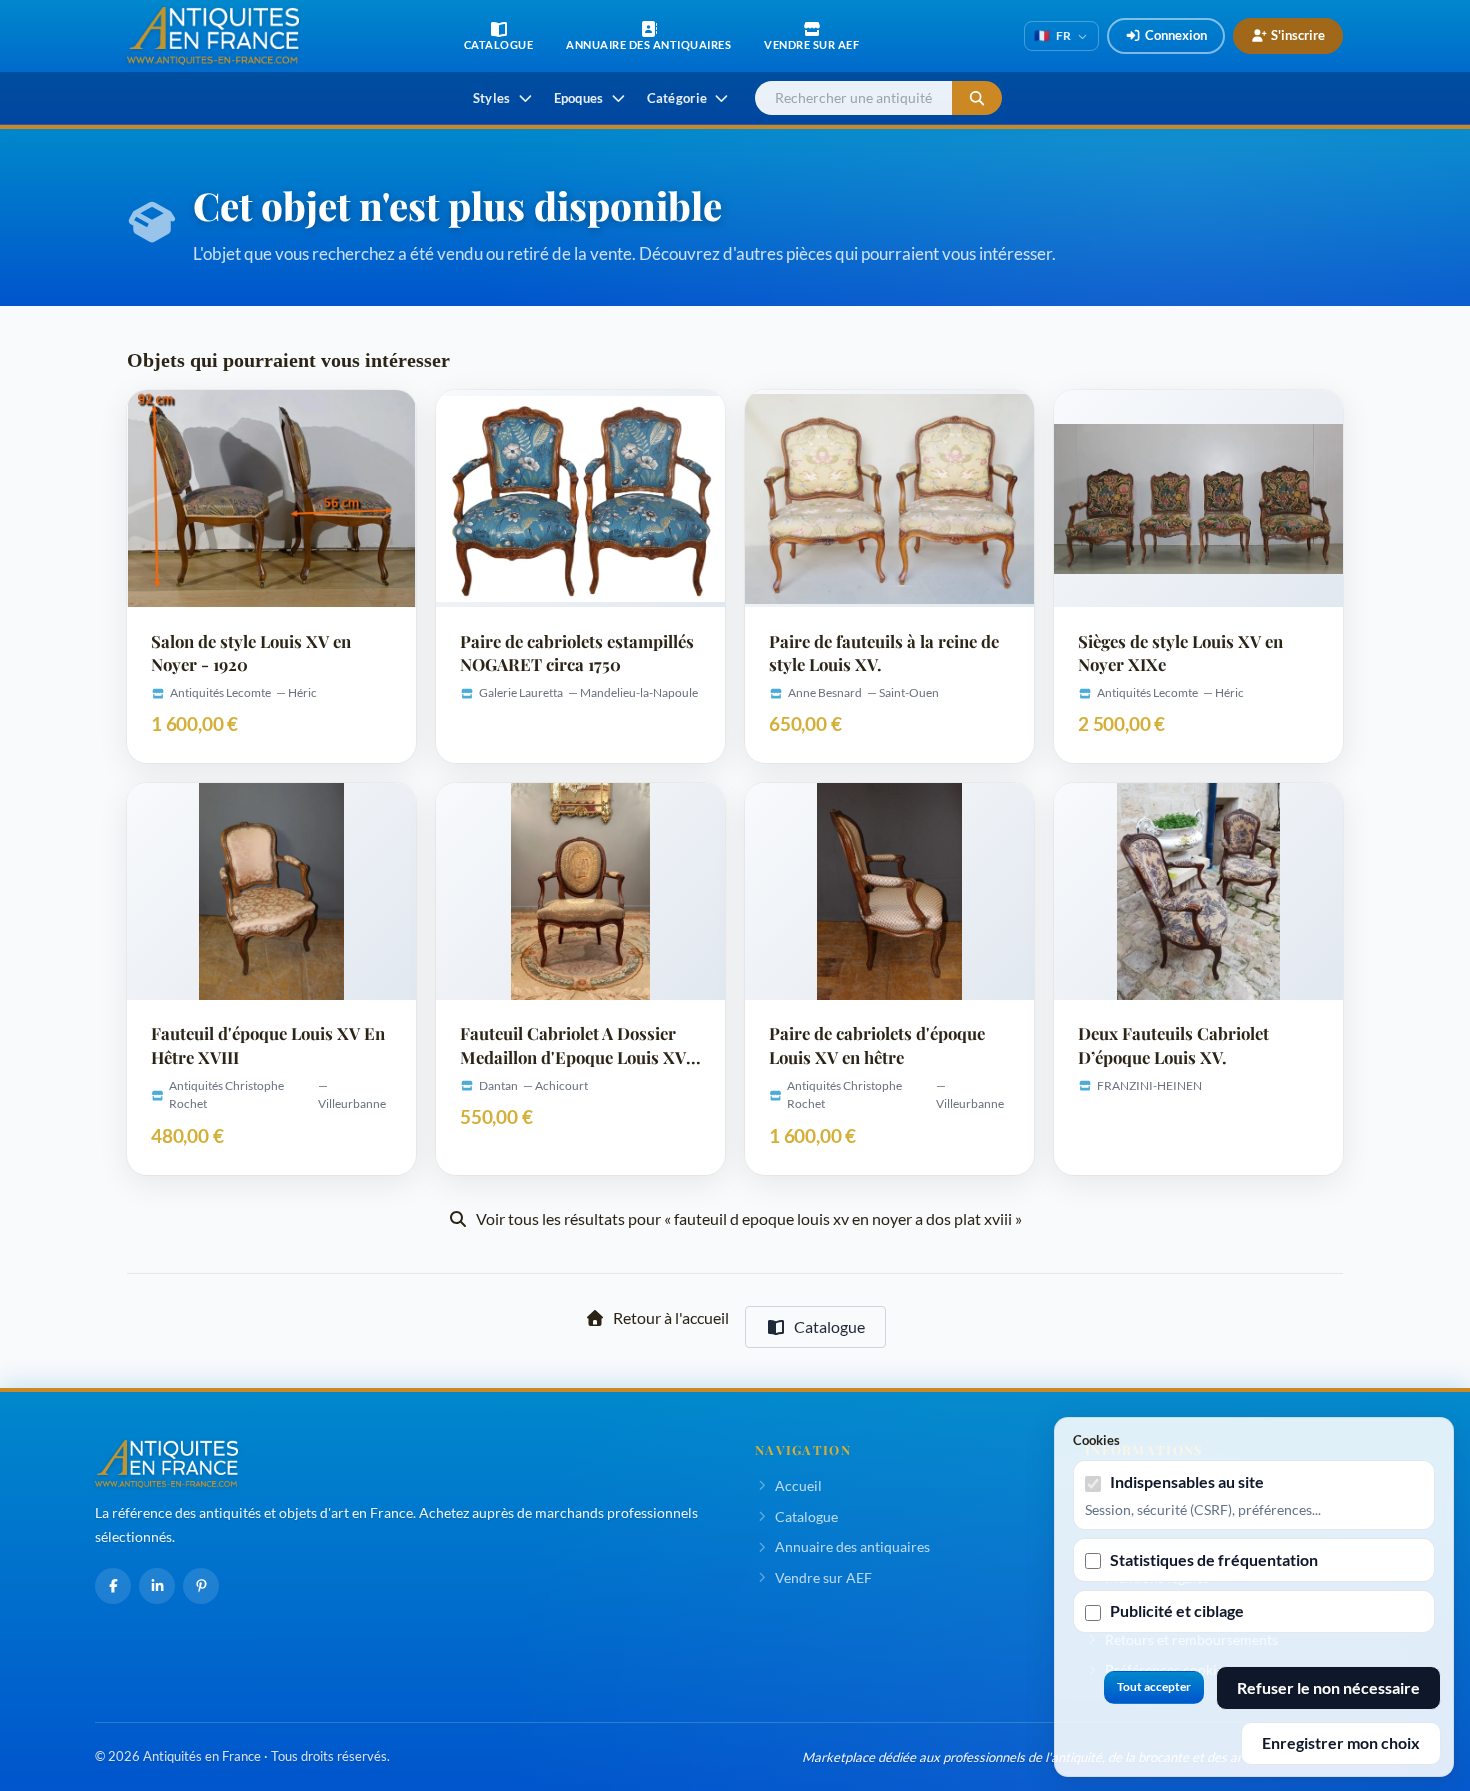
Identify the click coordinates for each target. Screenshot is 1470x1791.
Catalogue (829, 1326)
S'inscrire (1298, 35)
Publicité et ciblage (1177, 1610)
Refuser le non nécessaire (1328, 1687)
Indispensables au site (1187, 1481)
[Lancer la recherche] (977, 98)
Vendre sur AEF (823, 1577)
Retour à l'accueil (671, 1317)
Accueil (798, 1485)
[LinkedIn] (157, 1586)
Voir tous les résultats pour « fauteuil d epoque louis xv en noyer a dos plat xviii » (749, 1218)
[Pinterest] (201, 1586)
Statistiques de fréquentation (1214, 1559)
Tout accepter (1154, 1686)
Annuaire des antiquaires (852, 1546)
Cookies (1096, 1440)
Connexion (1176, 35)
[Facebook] (113, 1586)
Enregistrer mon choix (1341, 1742)
